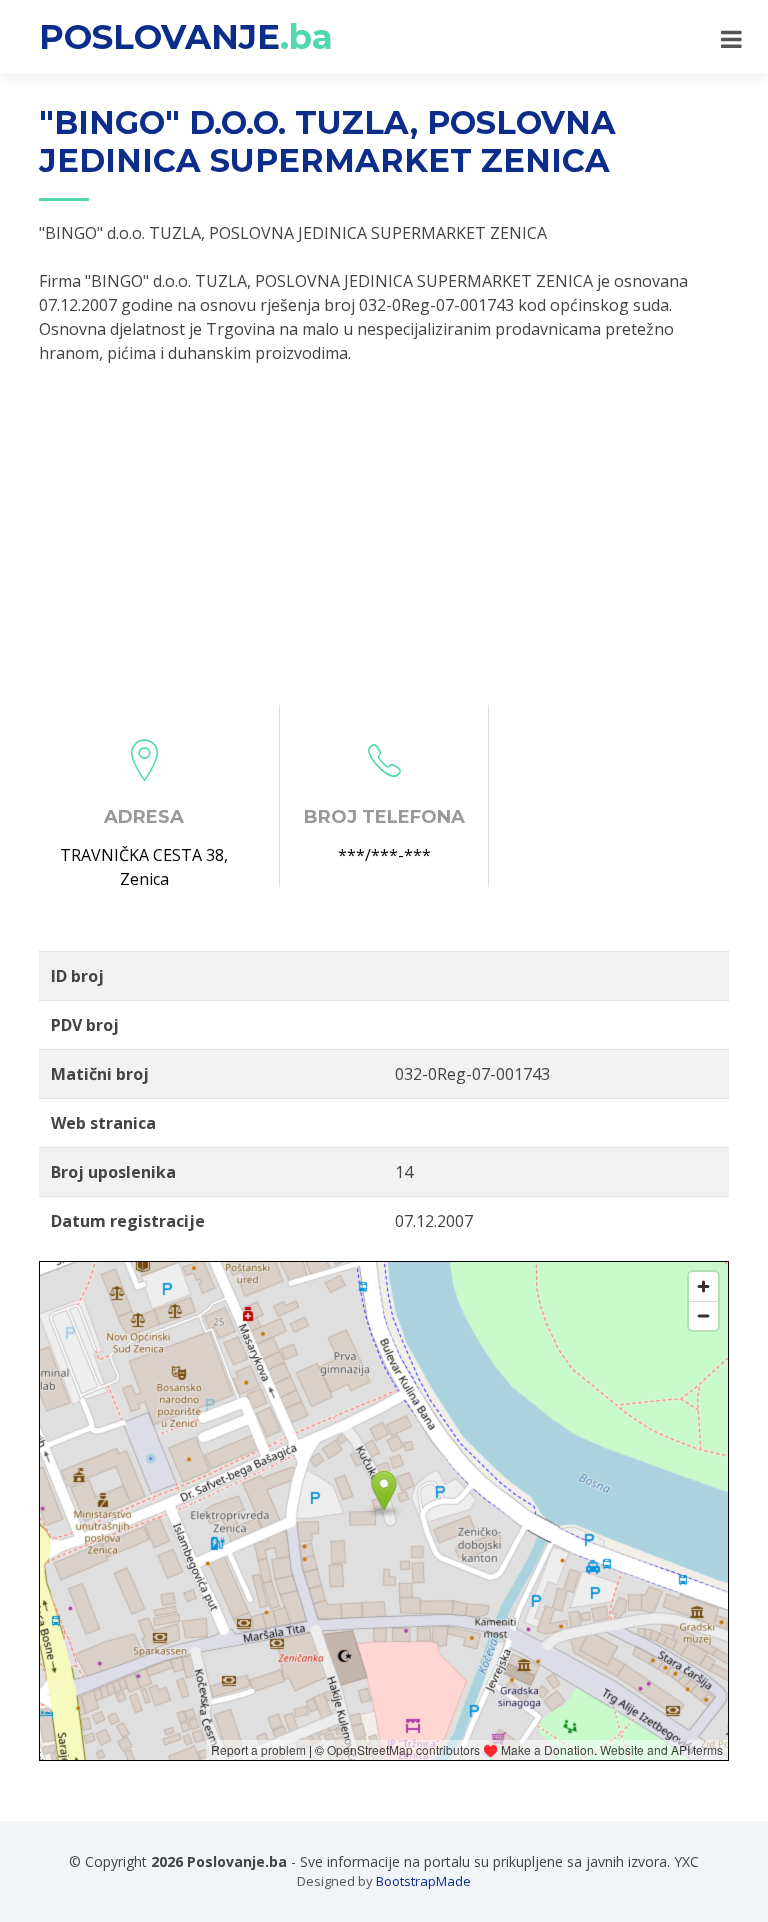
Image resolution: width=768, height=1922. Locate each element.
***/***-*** (384, 855)
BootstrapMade (423, 1881)
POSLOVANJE (186, 37)
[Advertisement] (384, 535)
